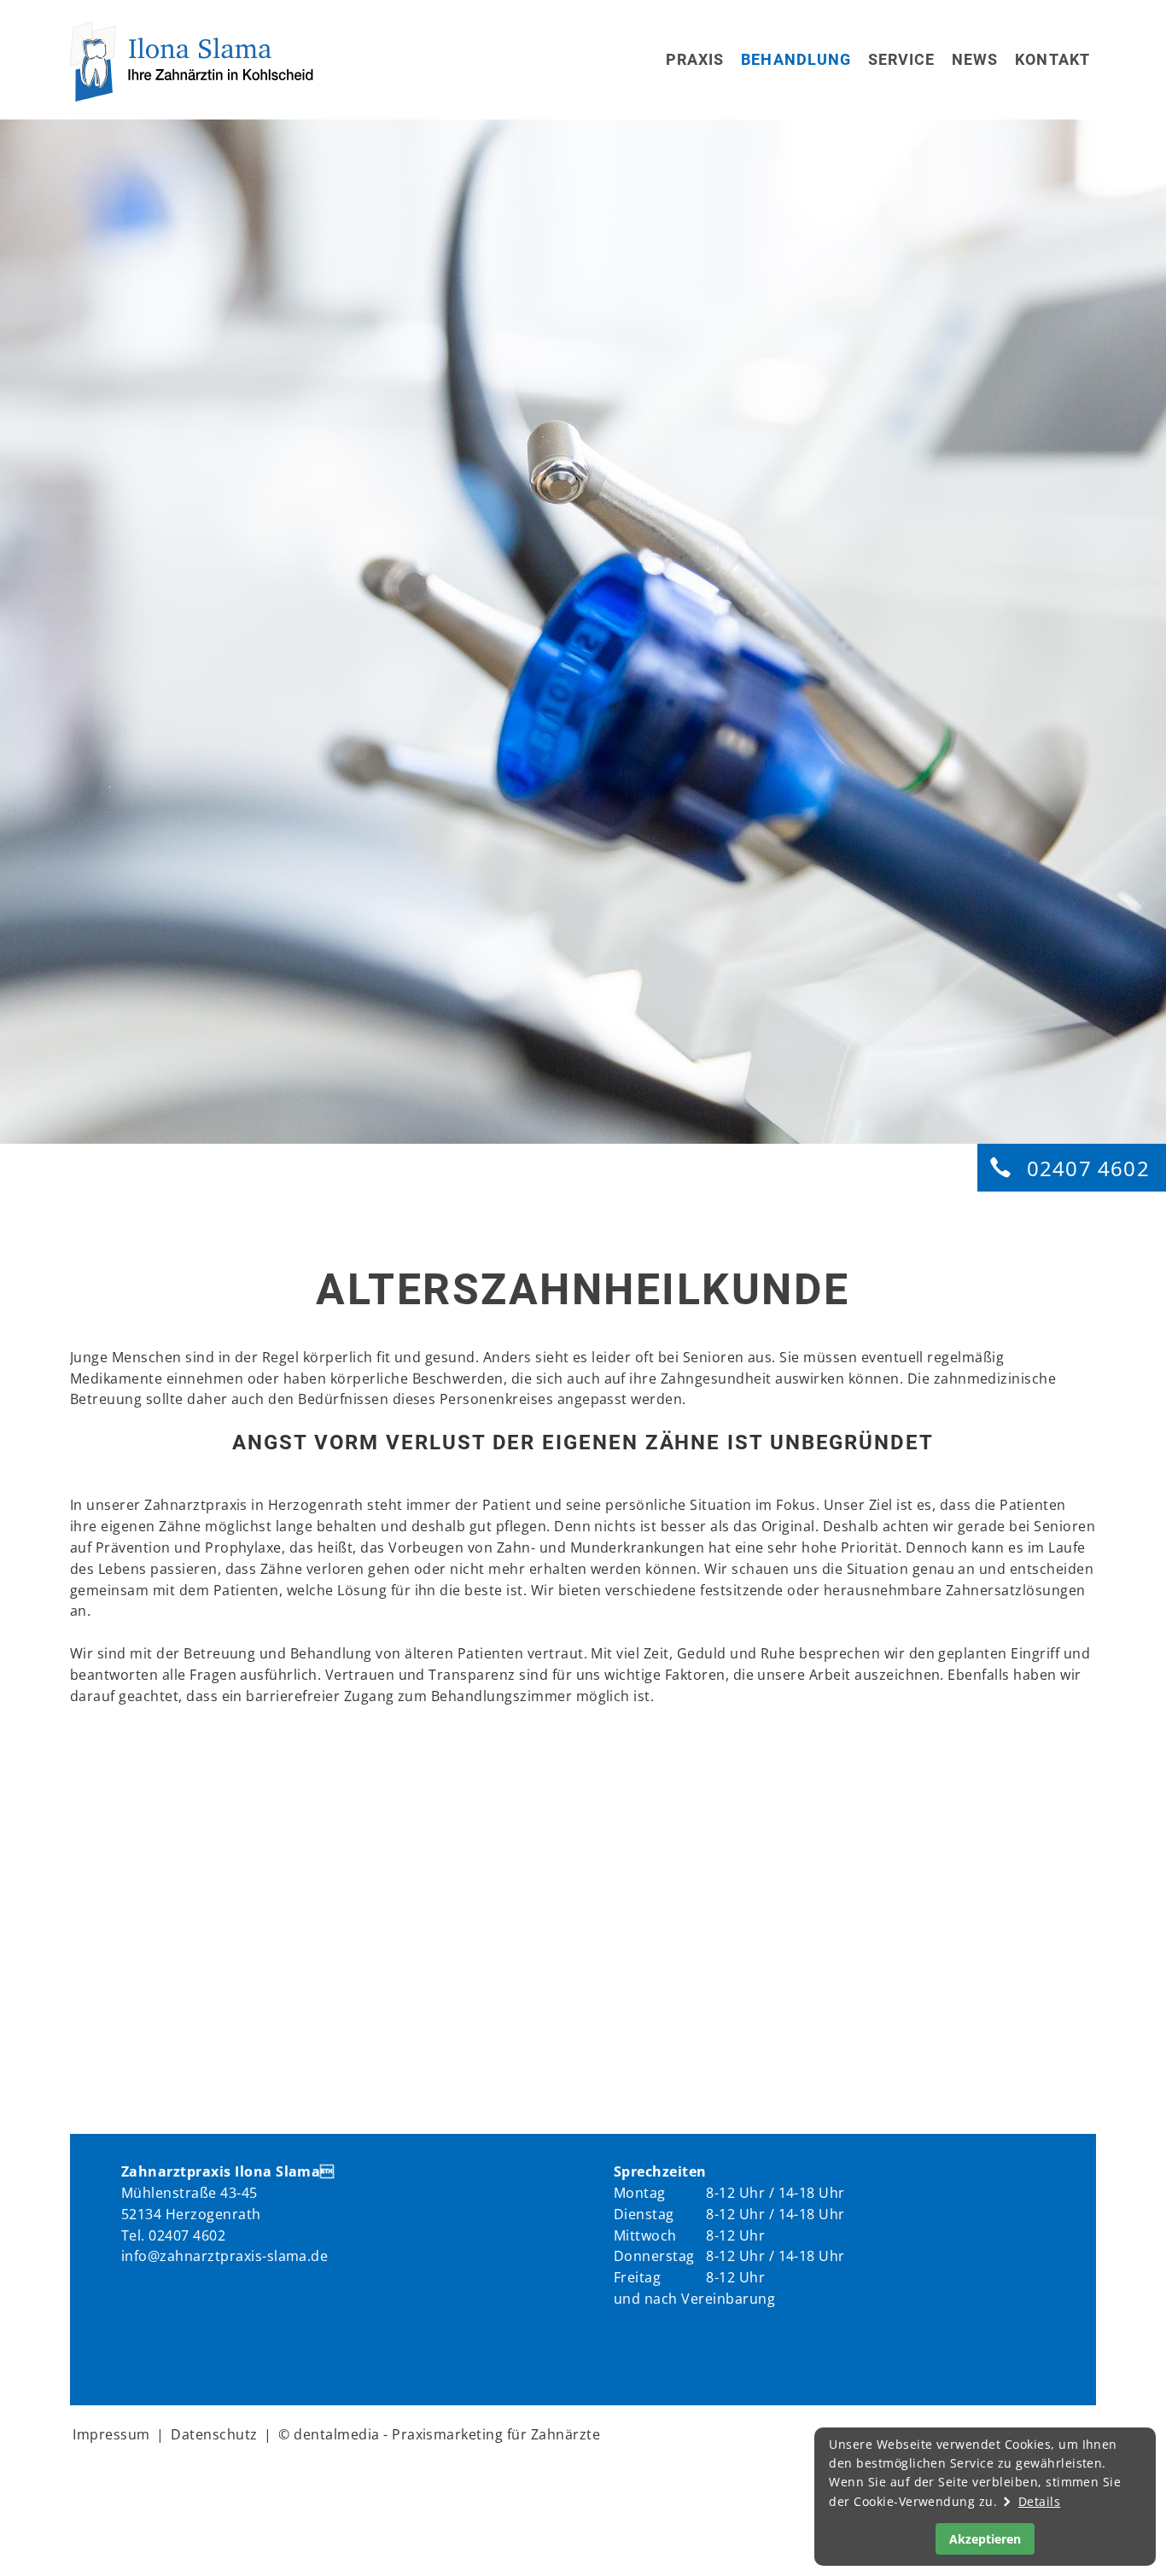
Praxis (695, 59)
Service (902, 59)
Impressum (111, 2434)
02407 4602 (1088, 1168)
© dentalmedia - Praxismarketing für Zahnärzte (439, 2434)
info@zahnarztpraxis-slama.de (224, 2256)
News (975, 59)
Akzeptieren (985, 2539)
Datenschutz (214, 2434)
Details (1039, 2501)
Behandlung (796, 59)
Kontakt (1052, 59)
